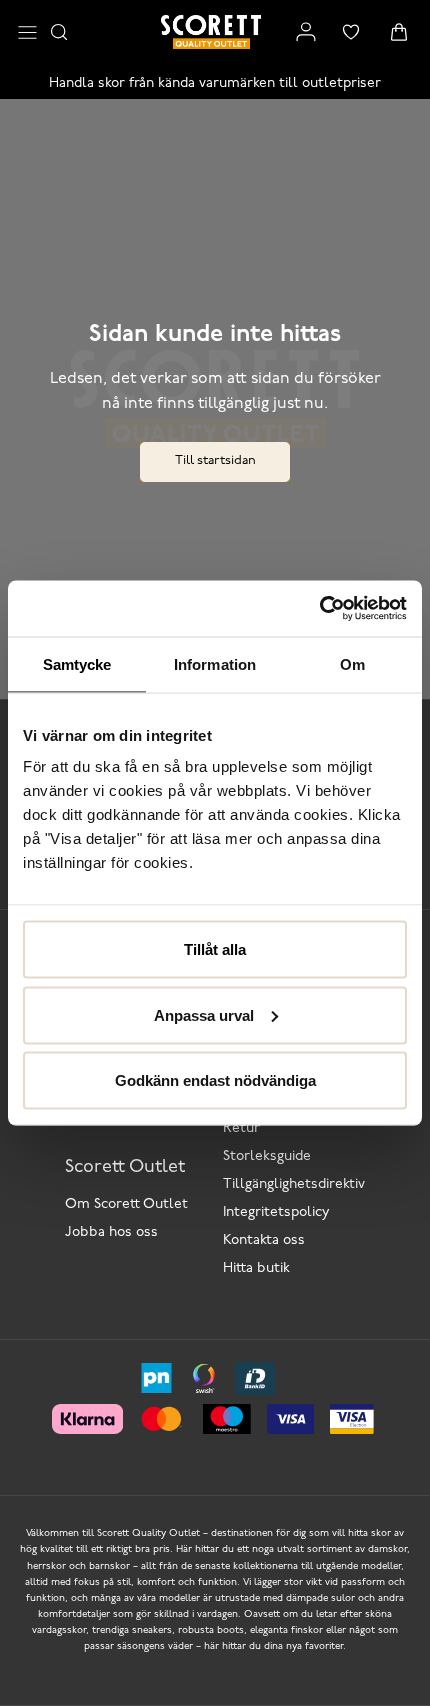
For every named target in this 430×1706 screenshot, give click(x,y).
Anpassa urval (204, 1014)
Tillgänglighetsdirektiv (294, 1184)
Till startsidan (215, 460)
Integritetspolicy (276, 1212)
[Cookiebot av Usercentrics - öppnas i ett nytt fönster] (319, 609)
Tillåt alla (215, 949)
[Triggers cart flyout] (399, 32)
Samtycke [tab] (77, 663)
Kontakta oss (264, 1240)
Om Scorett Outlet (126, 1204)
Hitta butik (256, 1268)
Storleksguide (267, 1156)
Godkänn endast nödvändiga (215, 1080)
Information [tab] (215, 663)
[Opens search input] (59, 32)
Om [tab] (352, 663)
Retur (241, 1128)
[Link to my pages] (306, 32)
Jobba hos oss (111, 1232)
